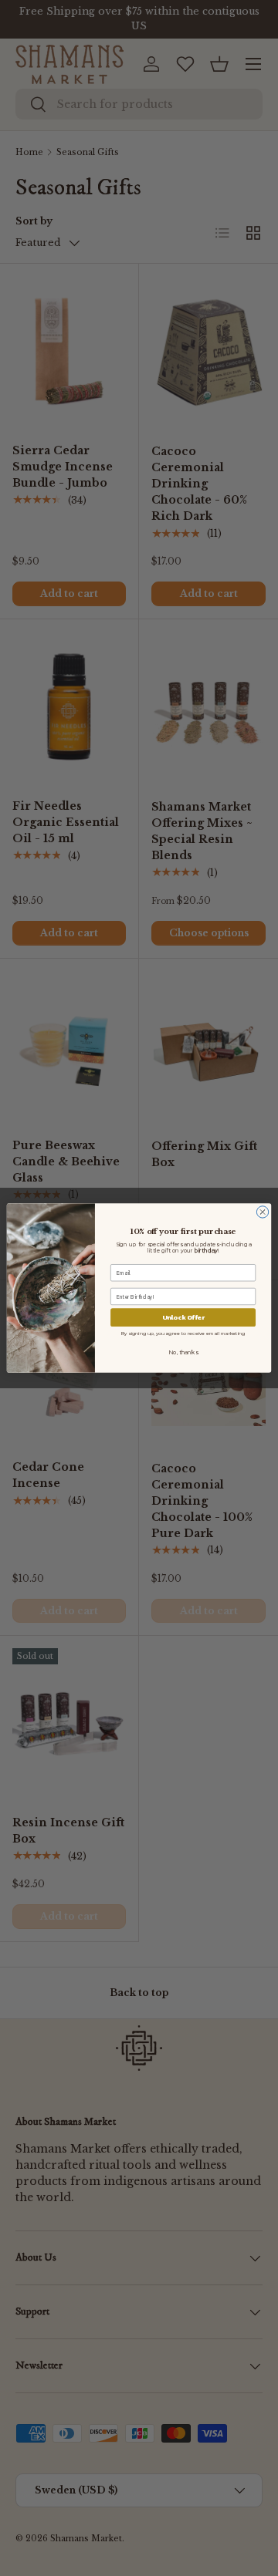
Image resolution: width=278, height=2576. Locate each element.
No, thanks (183, 1353)
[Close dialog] (262, 1212)
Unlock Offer (183, 1318)
